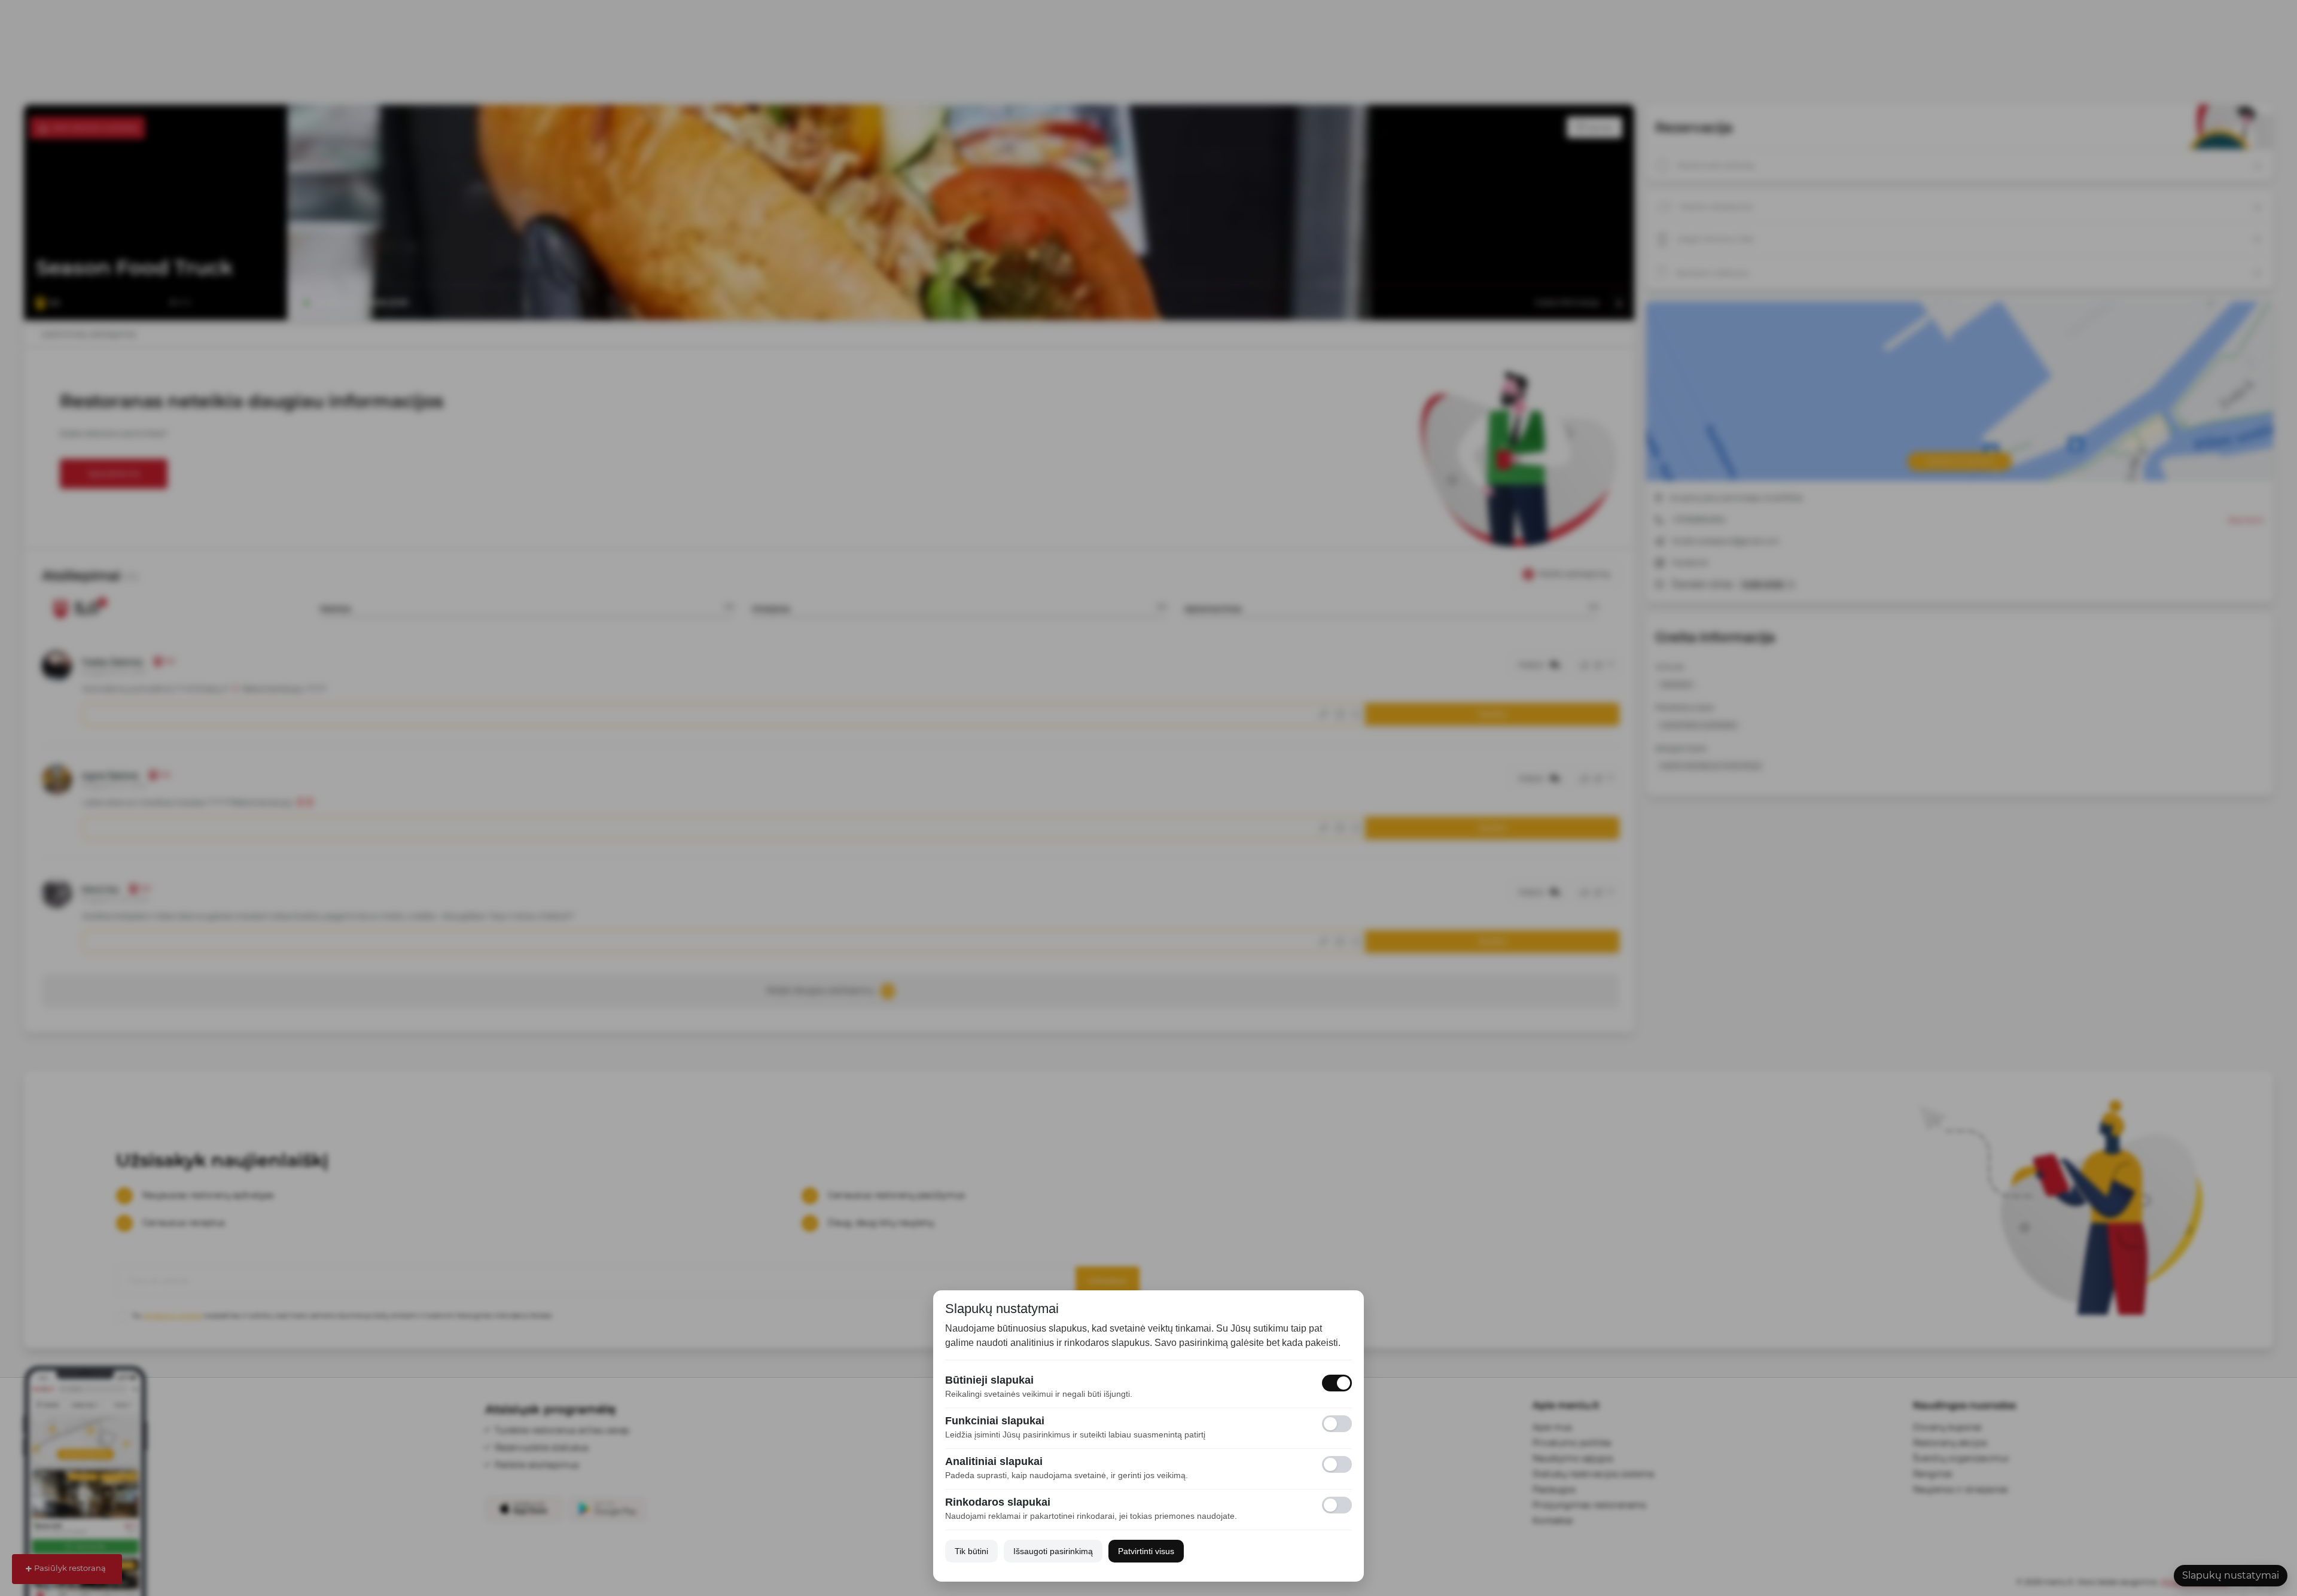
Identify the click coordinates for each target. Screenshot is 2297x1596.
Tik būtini (971, 1551)
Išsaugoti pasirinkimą (1053, 1551)
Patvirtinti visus (1146, 1551)
